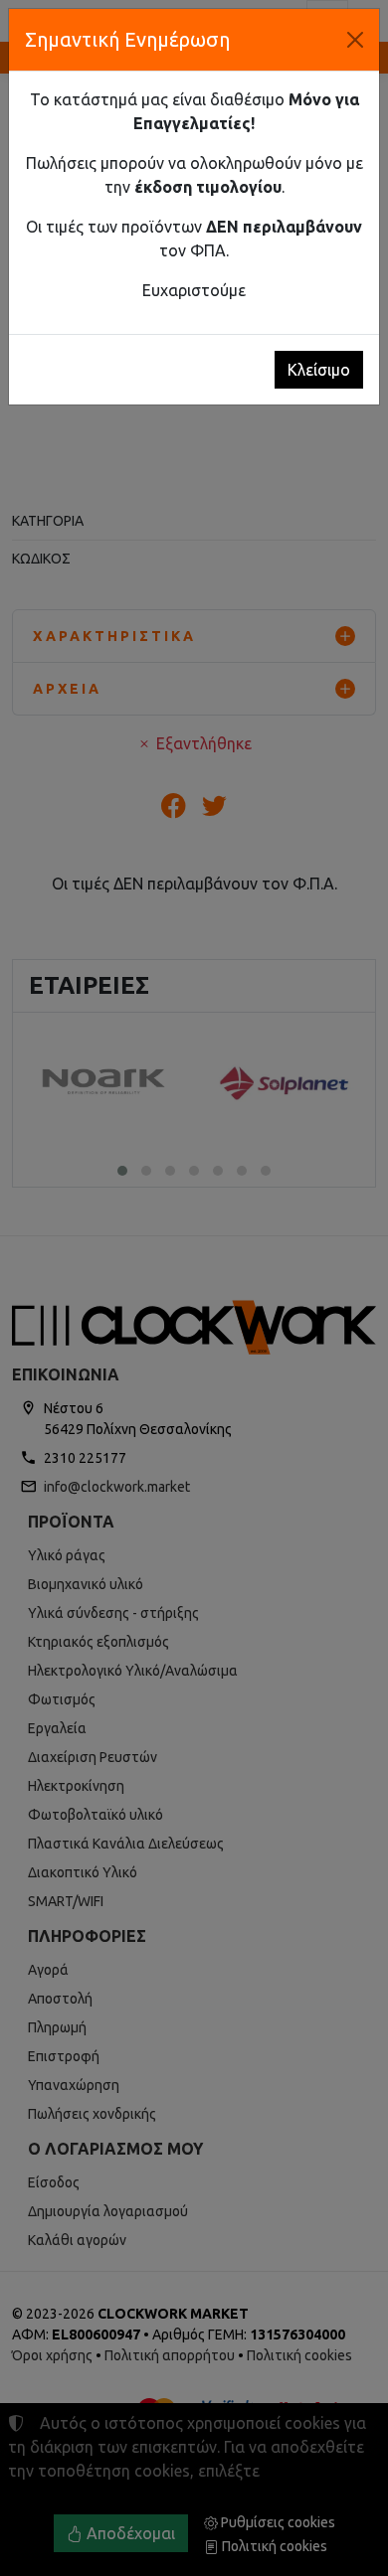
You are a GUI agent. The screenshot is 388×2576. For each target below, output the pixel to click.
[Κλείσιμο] (355, 40)
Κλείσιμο (319, 370)
